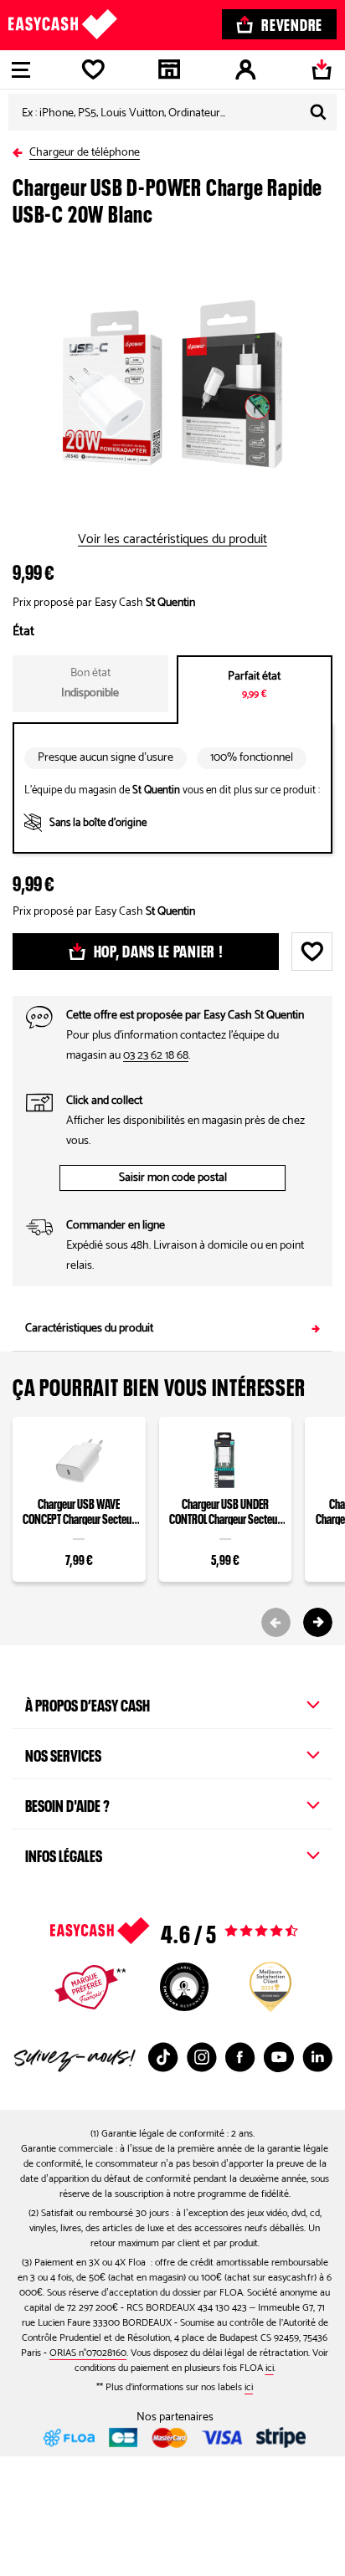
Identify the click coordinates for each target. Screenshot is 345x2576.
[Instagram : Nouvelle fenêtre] (202, 2057)
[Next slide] (318, 1622)
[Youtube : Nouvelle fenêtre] (279, 2057)
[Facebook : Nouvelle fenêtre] (240, 2057)
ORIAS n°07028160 (88, 2353)
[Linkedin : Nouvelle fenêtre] (317, 2057)
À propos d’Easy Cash (88, 1703)
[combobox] (172, 112)
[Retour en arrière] (21, 149)
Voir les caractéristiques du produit (172, 540)
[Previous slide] (276, 1622)
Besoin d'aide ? (67, 1804)
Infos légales (64, 1854)
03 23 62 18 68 (156, 1056)
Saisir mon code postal (173, 1178)
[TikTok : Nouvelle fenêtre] (163, 2057)
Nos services (63, 1753)
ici (270, 2368)
